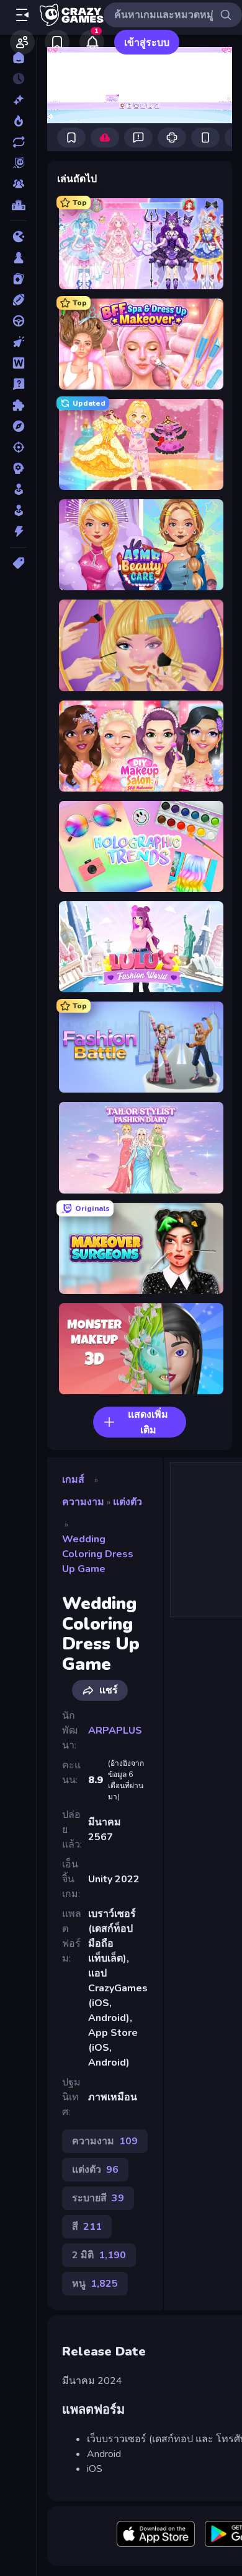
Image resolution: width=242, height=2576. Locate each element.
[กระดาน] (18, 258)
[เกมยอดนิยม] (18, 121)
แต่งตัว (128, 1502)
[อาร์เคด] (18, 510)
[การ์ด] (18, 279)
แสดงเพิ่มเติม (148, 1422)
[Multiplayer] (18, 184)
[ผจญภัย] (18, 426)
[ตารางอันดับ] (18, 205)
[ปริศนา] (18, 405)
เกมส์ (73, 1480)
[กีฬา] (18, 300)
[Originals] (18, 163)
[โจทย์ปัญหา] (18, 384)
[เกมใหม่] (18, 100)
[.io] (18, 237)
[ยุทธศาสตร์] (18, 468)
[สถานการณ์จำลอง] (18, 489)
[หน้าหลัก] (18, 58)
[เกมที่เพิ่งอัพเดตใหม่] (18, 142)
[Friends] (22, 42)
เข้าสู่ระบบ (147, 43)
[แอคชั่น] (18, 531)
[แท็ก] (18, 563)
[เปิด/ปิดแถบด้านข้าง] (22, 15)
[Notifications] (92, 42)
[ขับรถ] (18, 321)
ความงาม (83, 1502)
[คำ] (18, 363)
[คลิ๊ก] (18, 342)
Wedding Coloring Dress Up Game (98, 1554)
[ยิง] (18, 447)
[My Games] (57, 42)
